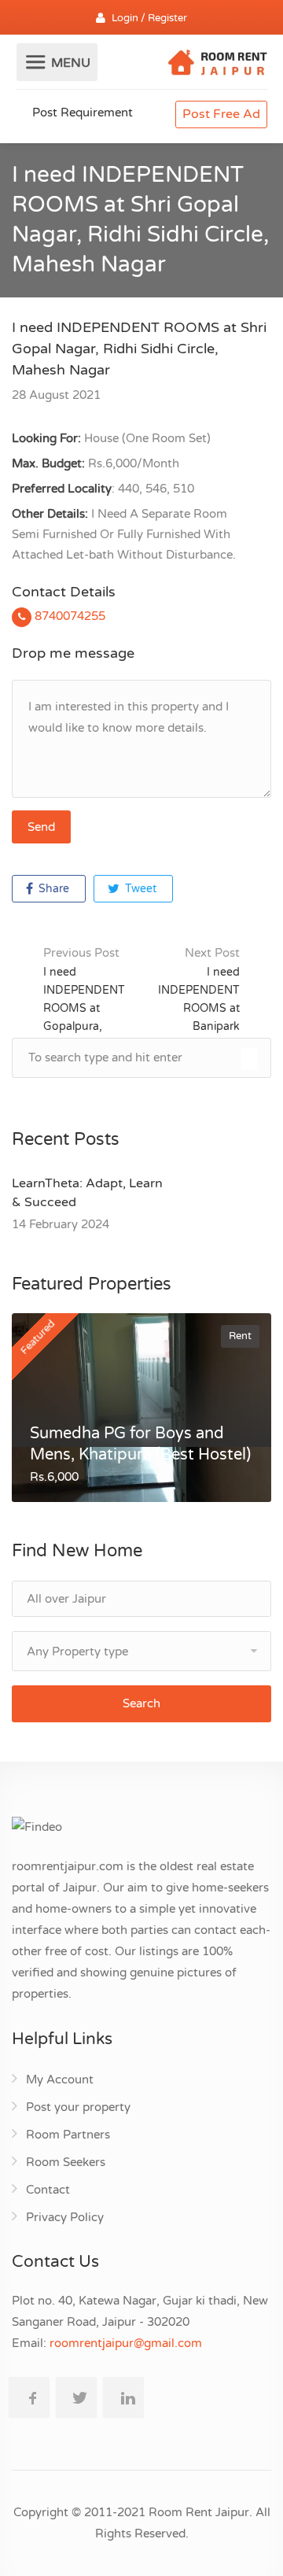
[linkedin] (123, 2397)
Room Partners (68, 2135)
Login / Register (149, 18)
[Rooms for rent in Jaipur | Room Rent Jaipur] (218, 65)
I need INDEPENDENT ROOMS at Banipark (199, 989)
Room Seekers (66, 2162)
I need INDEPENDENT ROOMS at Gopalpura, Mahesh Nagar (84, 998)
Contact (48, 2190)
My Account (60, 2080)
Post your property (78, 2107)
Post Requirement (81, 113)
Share (52, 889)
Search (141, 1703)
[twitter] (76, 2397)
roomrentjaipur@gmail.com (126, 2343)
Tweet (139, 889)
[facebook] (29, 2397)
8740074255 (68, 616)
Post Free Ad (221, 114)
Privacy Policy (65, 2217)
